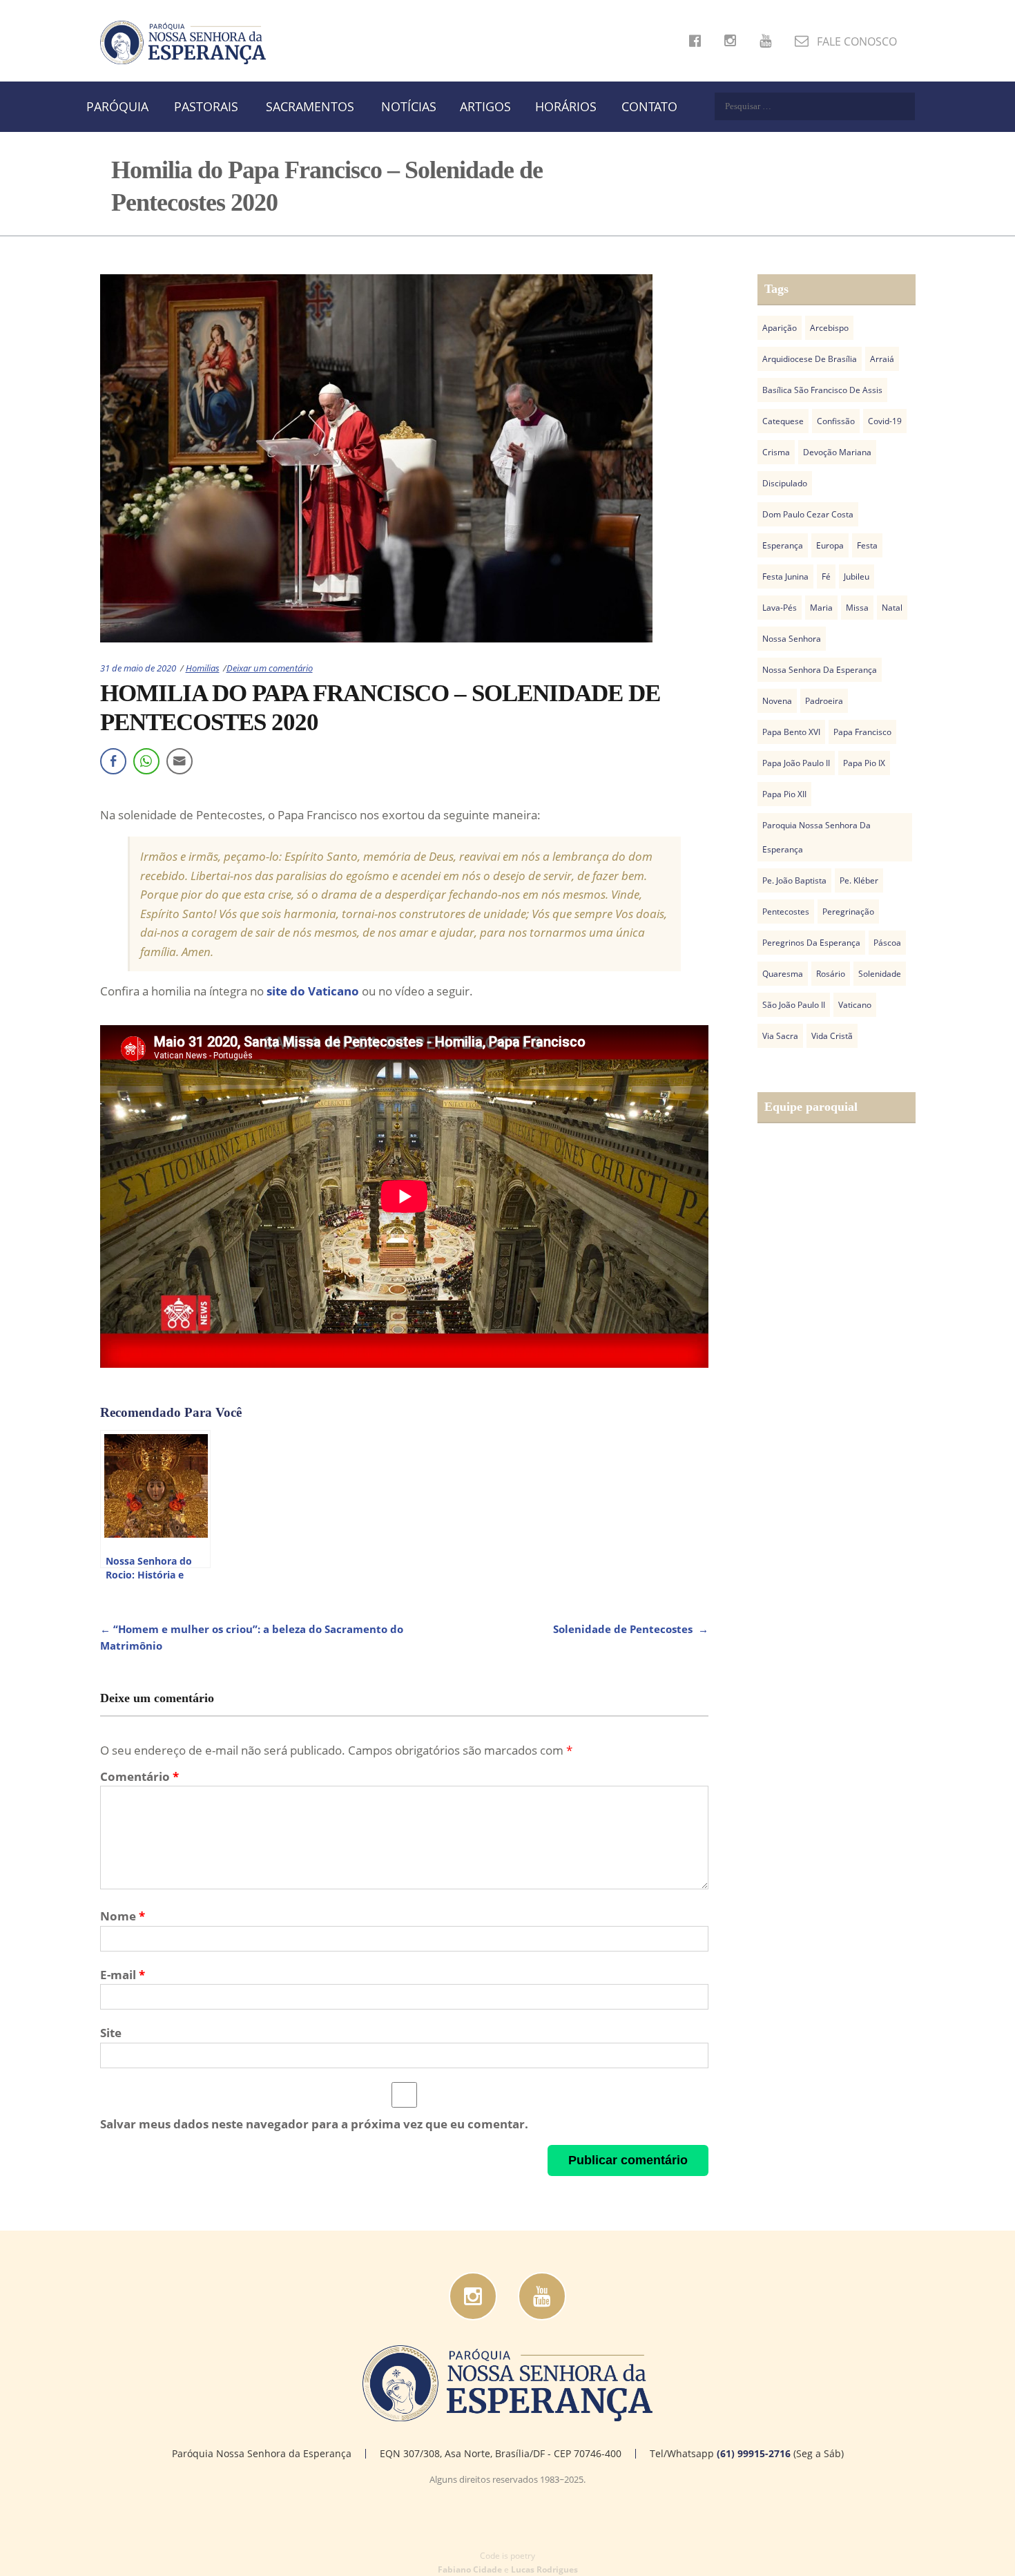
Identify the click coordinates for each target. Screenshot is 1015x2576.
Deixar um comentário (270, 668)
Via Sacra (780, 1036)
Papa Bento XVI (791, 732)
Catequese (783, 421)
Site (111, 2033)
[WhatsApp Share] (146, 761)
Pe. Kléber (859, 880)
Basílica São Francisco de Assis (822, 390)
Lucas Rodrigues (544, 2569)
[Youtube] (542, 2296)
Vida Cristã (832, 1036)
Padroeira (824, 701)
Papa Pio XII (784, 794)
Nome (123, 1916)
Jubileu (857, 576)
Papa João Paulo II (796, 763)
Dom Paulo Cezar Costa (808, 514)
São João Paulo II (794, 1005)
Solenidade (880, 974)
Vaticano (855, 1005)
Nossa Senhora (792, 639)
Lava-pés (780, 608)
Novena (777, 701)
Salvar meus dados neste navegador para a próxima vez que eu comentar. (314, 2124)
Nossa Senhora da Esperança (820, 670)
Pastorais (206, 106)
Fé (826, 576)
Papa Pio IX (864, 763)
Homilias (203, 668)
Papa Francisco (862, 732)
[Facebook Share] (113, 761)
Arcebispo (829, 328)
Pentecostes (786, 912)
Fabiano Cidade (470, 2569)
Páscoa (887, 943)
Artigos (485, 106)
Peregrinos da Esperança (811, 943)
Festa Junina (785, 576)
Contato (649, 106)
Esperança (783, 545)
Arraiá (882, 359)
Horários (566, 106)
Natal (892, 608)
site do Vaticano (313, 991)
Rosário (831, 974)
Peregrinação (848, 912)
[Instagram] (473, 2296)
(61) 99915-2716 (754, 2453)
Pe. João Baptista (794, 880)
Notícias (409, 106)
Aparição (780, 328)
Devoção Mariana (837, 452)
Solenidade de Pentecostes (631, 1629)
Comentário (139, 1776)
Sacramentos (310, 106)
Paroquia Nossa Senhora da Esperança (816, 837)
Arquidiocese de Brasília (810, 359)
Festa (867, 545)
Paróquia (117, 106)
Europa (830, 545)
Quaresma (783, 974)
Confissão (836, 421)
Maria (821, 608)
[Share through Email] (180, 761)
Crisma (776, 452)
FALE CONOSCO (855, 41)
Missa (857, 608)
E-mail (123, 1975)
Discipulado (785, 483)
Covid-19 (885, 421)
